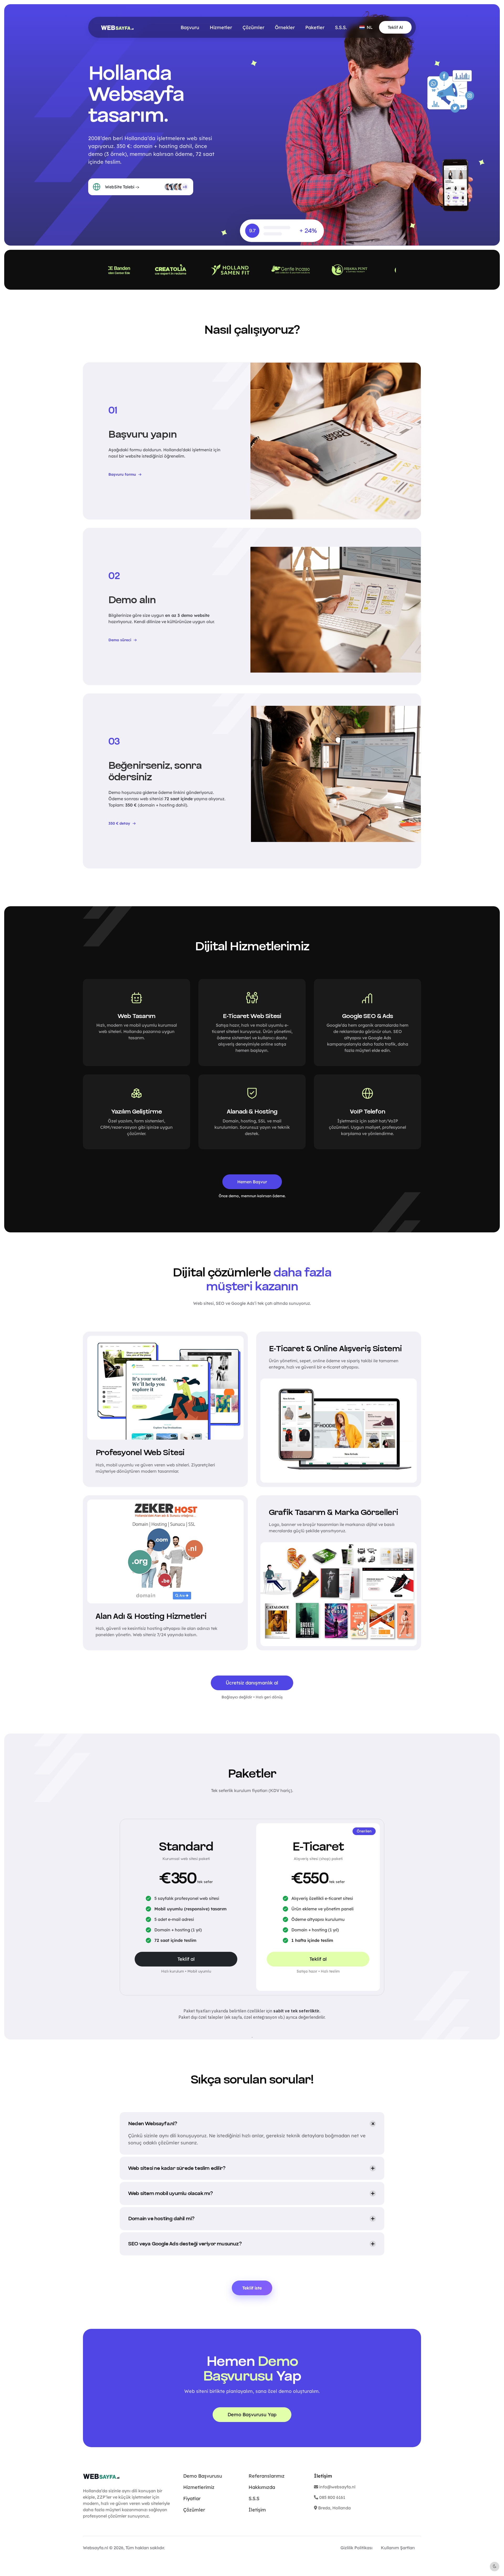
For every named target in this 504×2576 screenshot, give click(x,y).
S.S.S (254, 2498)
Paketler (315, 27)
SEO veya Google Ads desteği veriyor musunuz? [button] (185, 2244)
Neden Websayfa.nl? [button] (153, 2124)
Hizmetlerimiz (199, 2487)
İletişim (257, 2510)
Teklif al (186, 1959)
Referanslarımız (267, 2476)
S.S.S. (341, 27)
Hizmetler (221, 27)
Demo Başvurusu (203, 2476)
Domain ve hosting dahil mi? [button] (161, 2219)
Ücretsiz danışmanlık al (252, 1683)
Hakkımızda (262, 2487)
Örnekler (285, 27)
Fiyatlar (192, 2498)
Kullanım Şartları (398, 2548)
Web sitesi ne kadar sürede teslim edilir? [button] (177, 2168)
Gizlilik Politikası (356, 2548)
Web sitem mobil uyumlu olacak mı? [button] (170, 2193)
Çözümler (253, 27)
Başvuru (190, 27)
